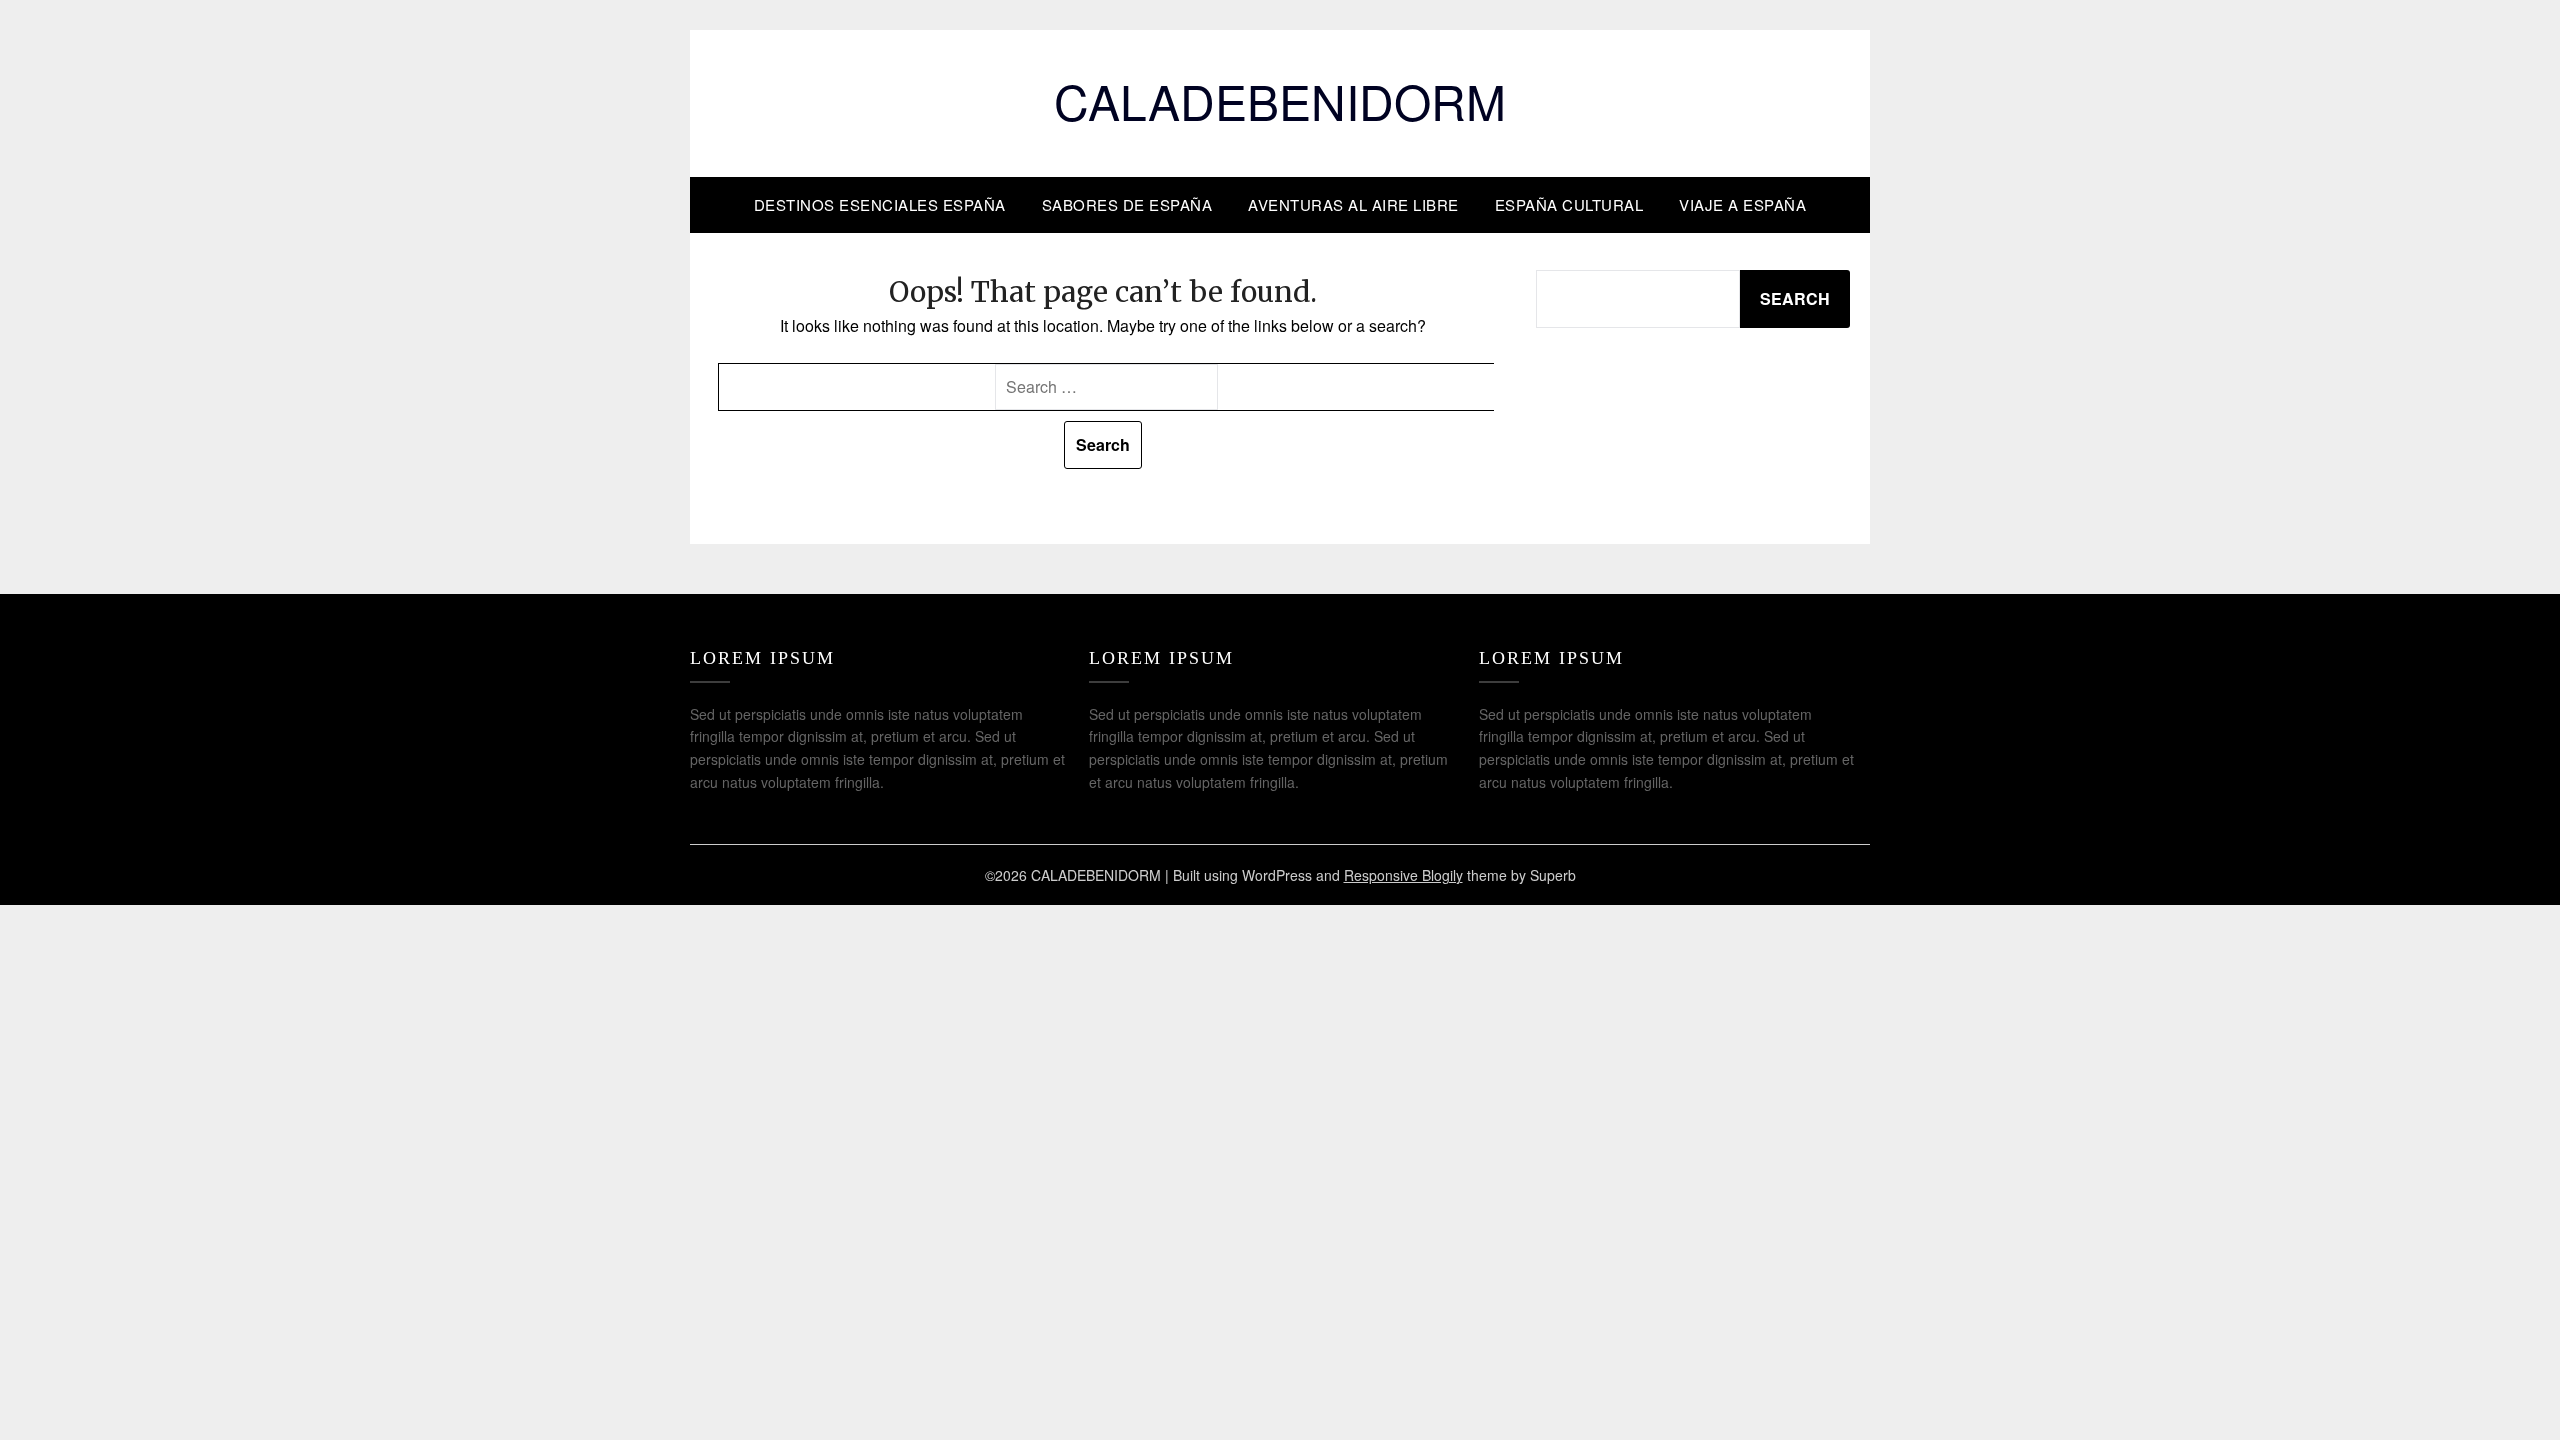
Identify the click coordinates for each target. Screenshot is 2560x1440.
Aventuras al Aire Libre (1353, 204)
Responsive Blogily (1403, 875)
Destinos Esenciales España (880, 204)
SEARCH (1795, 298)
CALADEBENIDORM (1280, 100)
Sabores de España (1127, 204)
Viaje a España (1742, 204)
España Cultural (1569, 204)
